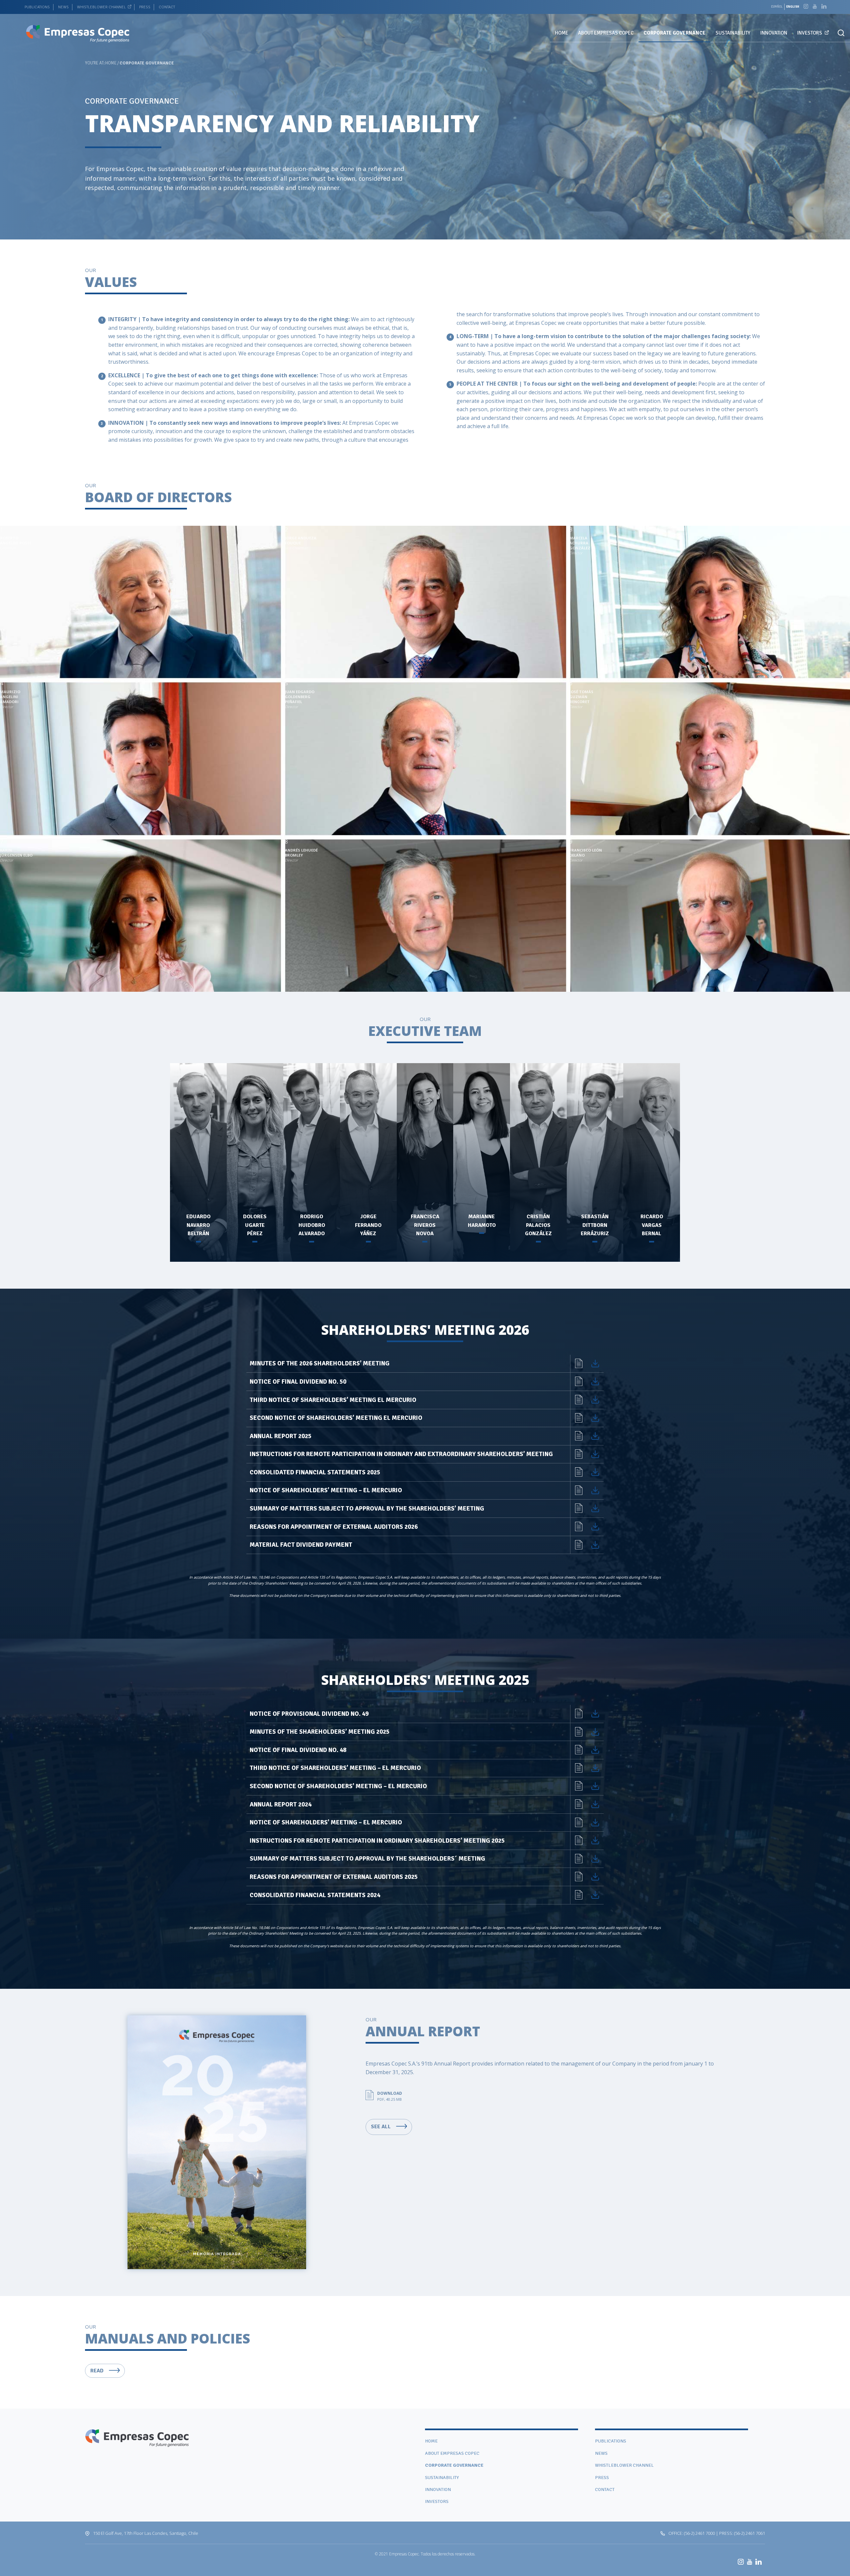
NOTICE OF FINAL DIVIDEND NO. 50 (298, 1382)
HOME (561, 33)
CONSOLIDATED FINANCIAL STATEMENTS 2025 (315, 1472)
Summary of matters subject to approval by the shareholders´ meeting (367, 1859)
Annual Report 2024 (281, 1804)
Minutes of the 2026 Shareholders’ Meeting (320, 1363)
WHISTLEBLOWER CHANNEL (101, 7)
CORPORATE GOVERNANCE (675, 33)
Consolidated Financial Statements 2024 (315, 1895)
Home (111, 63)
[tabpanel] (425, 120)
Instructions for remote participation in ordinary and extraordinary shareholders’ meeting (401, 1454)
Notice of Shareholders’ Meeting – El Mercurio (326, 1822)
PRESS (145, 7)
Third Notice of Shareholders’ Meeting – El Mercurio (335, 1768)
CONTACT (167, 7)
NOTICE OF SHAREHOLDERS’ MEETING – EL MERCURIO (326, 1490)
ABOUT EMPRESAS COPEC (606, 33)
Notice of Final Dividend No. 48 (298, 1750)
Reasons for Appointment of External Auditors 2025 (334, 1877)
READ (98, 2371)
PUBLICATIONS (37, 7)
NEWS (63, 7)
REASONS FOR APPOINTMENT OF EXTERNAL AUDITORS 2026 (334, 1527)
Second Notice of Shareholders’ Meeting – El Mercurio (338, 1786)
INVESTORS (810, 33)
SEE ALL (382, 2127)
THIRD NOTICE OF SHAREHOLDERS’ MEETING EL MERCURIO (333, 1400)
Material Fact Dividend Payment (301, 1545)
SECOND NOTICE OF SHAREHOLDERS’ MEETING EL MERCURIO (336, 1418)
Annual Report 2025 (281, 1436)
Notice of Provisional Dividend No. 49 (309, 1714)
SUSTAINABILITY (733, 33)
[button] (841, 33)
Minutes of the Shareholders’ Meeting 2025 (320, 1732)
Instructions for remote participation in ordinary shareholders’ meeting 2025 (377, 1841)
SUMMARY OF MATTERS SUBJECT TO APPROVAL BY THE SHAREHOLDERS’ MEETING (367, 1509)
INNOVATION (774, 33)
